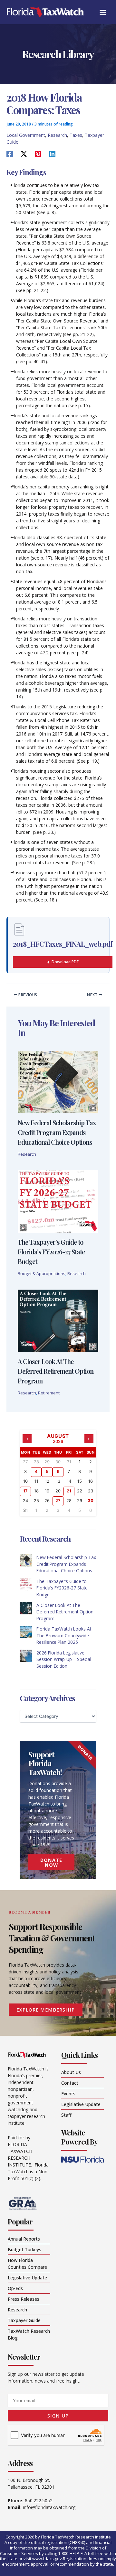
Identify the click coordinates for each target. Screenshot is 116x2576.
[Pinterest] (38, 154)
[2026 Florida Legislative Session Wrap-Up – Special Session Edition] (26, 1656)
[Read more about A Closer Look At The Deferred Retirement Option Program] (58, 1320)
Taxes (76, 135)
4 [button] (36, 1471)
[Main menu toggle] (103, 12)
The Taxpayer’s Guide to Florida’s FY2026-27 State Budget (51, 1252)
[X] (24, 154)
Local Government (26, 135)
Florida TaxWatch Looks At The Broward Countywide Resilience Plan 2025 (64, 1635)
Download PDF (65, 962)
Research (57, 135)
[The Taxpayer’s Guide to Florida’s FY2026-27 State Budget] (26, 1584)
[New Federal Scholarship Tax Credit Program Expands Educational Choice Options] (26, 1560)
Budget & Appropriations (42, 1273)
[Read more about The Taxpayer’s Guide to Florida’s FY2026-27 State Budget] (58, 1201)
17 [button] (25, 1491)
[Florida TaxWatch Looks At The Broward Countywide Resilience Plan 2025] (26, 1632)
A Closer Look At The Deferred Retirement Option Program (56, 1371)
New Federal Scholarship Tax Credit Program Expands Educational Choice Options (57, 1132)
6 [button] (58, 1471)
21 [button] (69, 1491)
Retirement (49, 1393)
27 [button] (58, 1501)
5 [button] (47, 1471)
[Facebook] (10, 154)
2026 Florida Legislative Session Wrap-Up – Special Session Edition (64, 1659)
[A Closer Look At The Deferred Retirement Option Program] (26, 1608)
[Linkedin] (52, 154)
